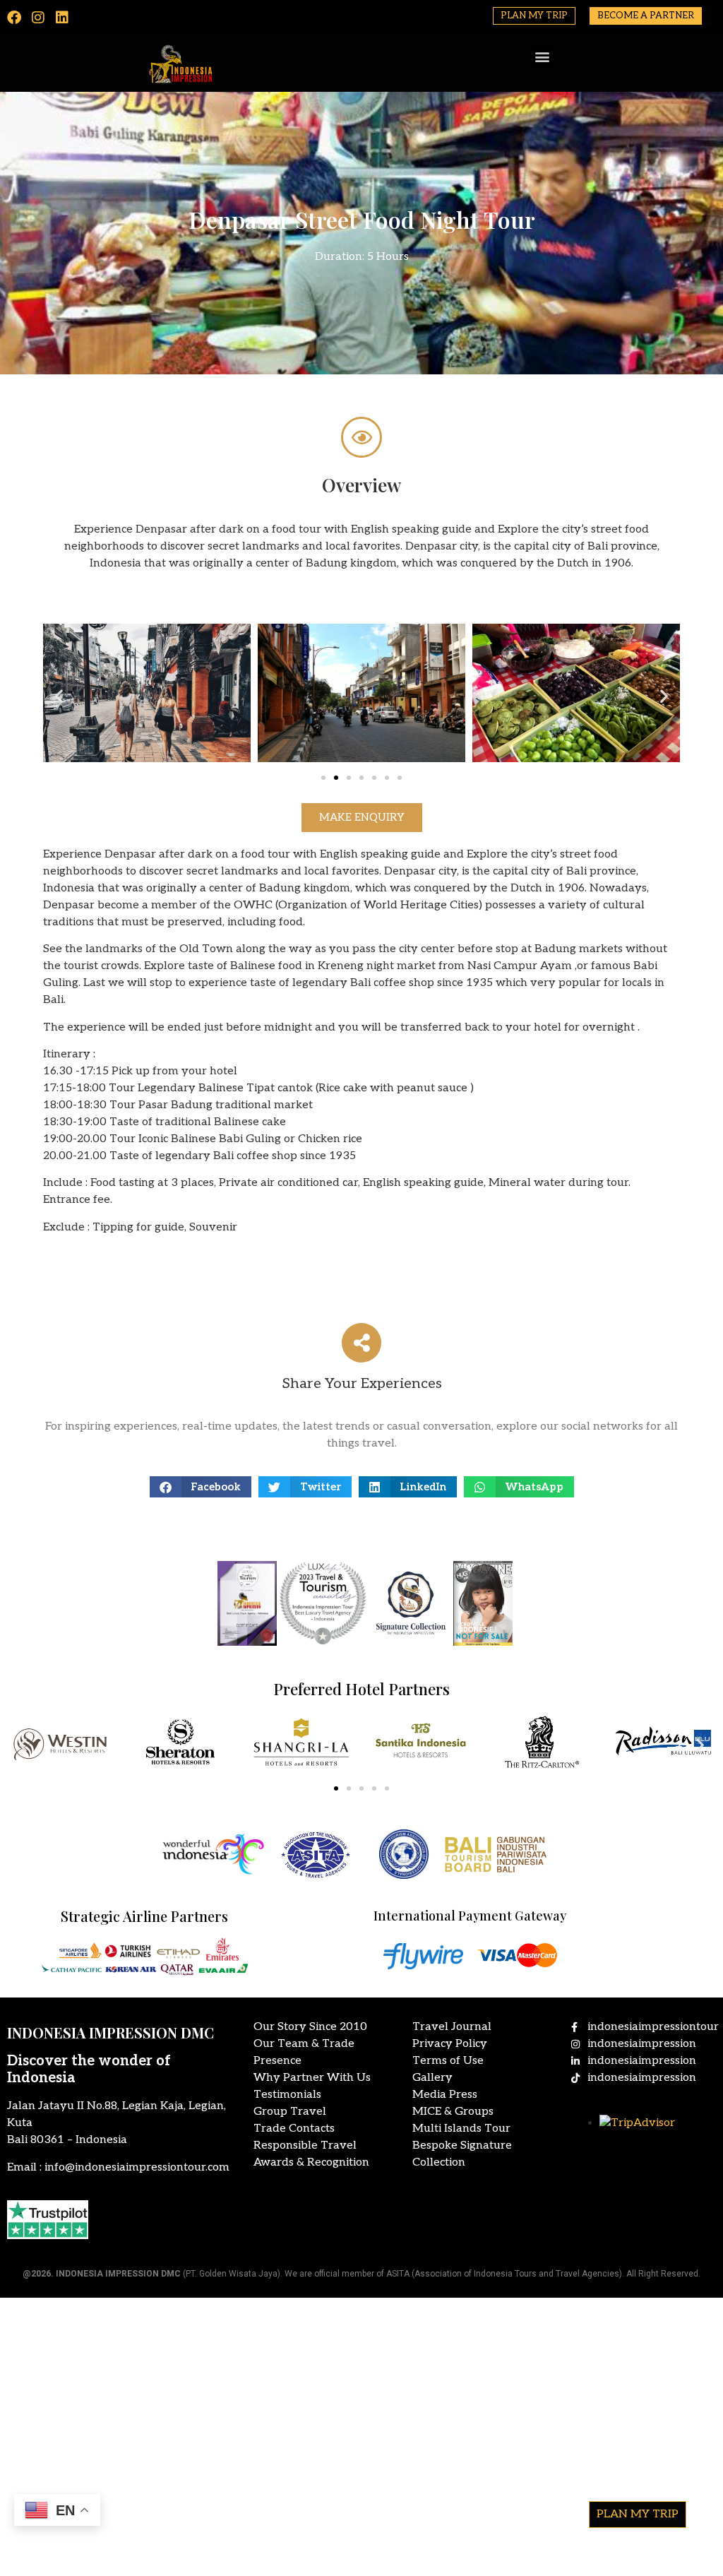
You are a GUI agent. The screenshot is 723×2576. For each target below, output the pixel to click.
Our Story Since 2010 (310, 2027)
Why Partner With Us (312, 2078)
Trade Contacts (294, 2129)
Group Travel (290, 2112)
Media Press (445, 2095)
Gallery (432, 2078)
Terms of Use (448, 2061)
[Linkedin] (62, 18)
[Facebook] (14, 18)
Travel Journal (452, 2027)
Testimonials (287, 2095)
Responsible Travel (305, 2145)
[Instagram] (38, 18)
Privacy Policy (450, 2044)
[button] (543, 56)
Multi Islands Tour (461, 2129)
